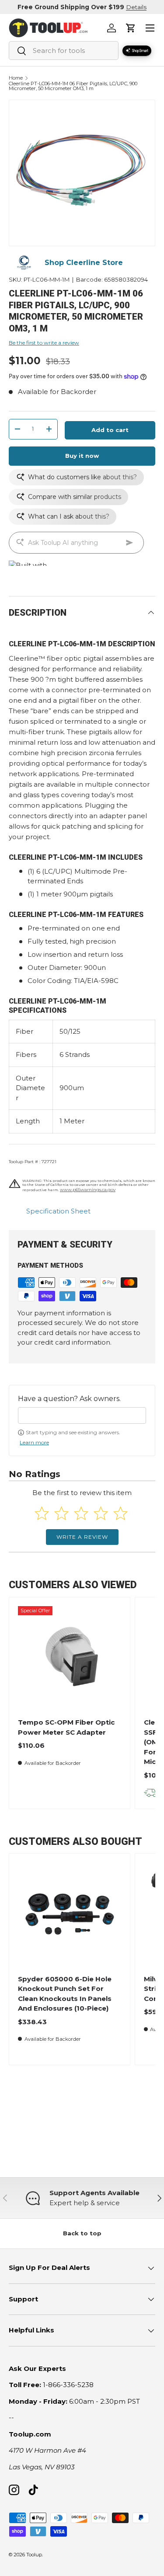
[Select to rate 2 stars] (61, 1513)
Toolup (34, 2555)
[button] (131, 28)
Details (136, 7)
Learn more (34, 1442)
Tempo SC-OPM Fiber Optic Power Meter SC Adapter (66, 1727)
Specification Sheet (58, 1211)
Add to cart (110, 430)
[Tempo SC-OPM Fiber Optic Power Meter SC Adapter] (70, 1658)
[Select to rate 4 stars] (101, 1513)
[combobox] (64, 51)
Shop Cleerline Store (84, 263)
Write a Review (82, 1537)
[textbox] (82, 1415)
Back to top (82, 2233)
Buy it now (82, 456)
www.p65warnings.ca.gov (88, 1190)
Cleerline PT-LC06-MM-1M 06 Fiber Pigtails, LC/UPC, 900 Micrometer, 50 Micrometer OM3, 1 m (73, 86)
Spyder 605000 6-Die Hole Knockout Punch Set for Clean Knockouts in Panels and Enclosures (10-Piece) (65, 1994)
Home (16, 78)
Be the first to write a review (44, 343)
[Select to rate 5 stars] (120, 1513)
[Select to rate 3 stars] (81, 1513)
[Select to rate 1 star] (42, 1513)
